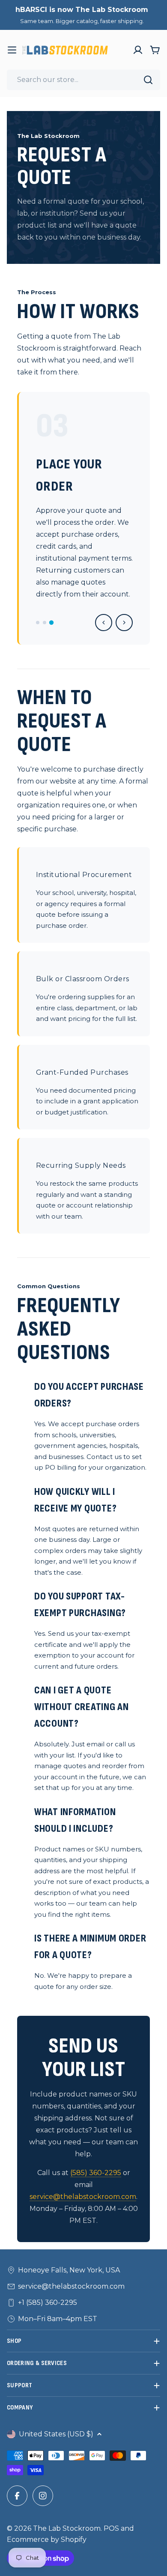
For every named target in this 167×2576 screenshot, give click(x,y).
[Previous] (104, 623)
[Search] (148, 80)
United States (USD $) (56, 2434)
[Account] (138, 50)
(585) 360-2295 (96, 2173)
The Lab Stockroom (67, 2528)
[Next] (124, 623)
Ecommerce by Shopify (47, 2539)
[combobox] (83, 80)
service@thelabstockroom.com (83, 2197)
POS (111, 2528)
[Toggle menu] (12, 50)
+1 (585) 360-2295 (48, 2303)
